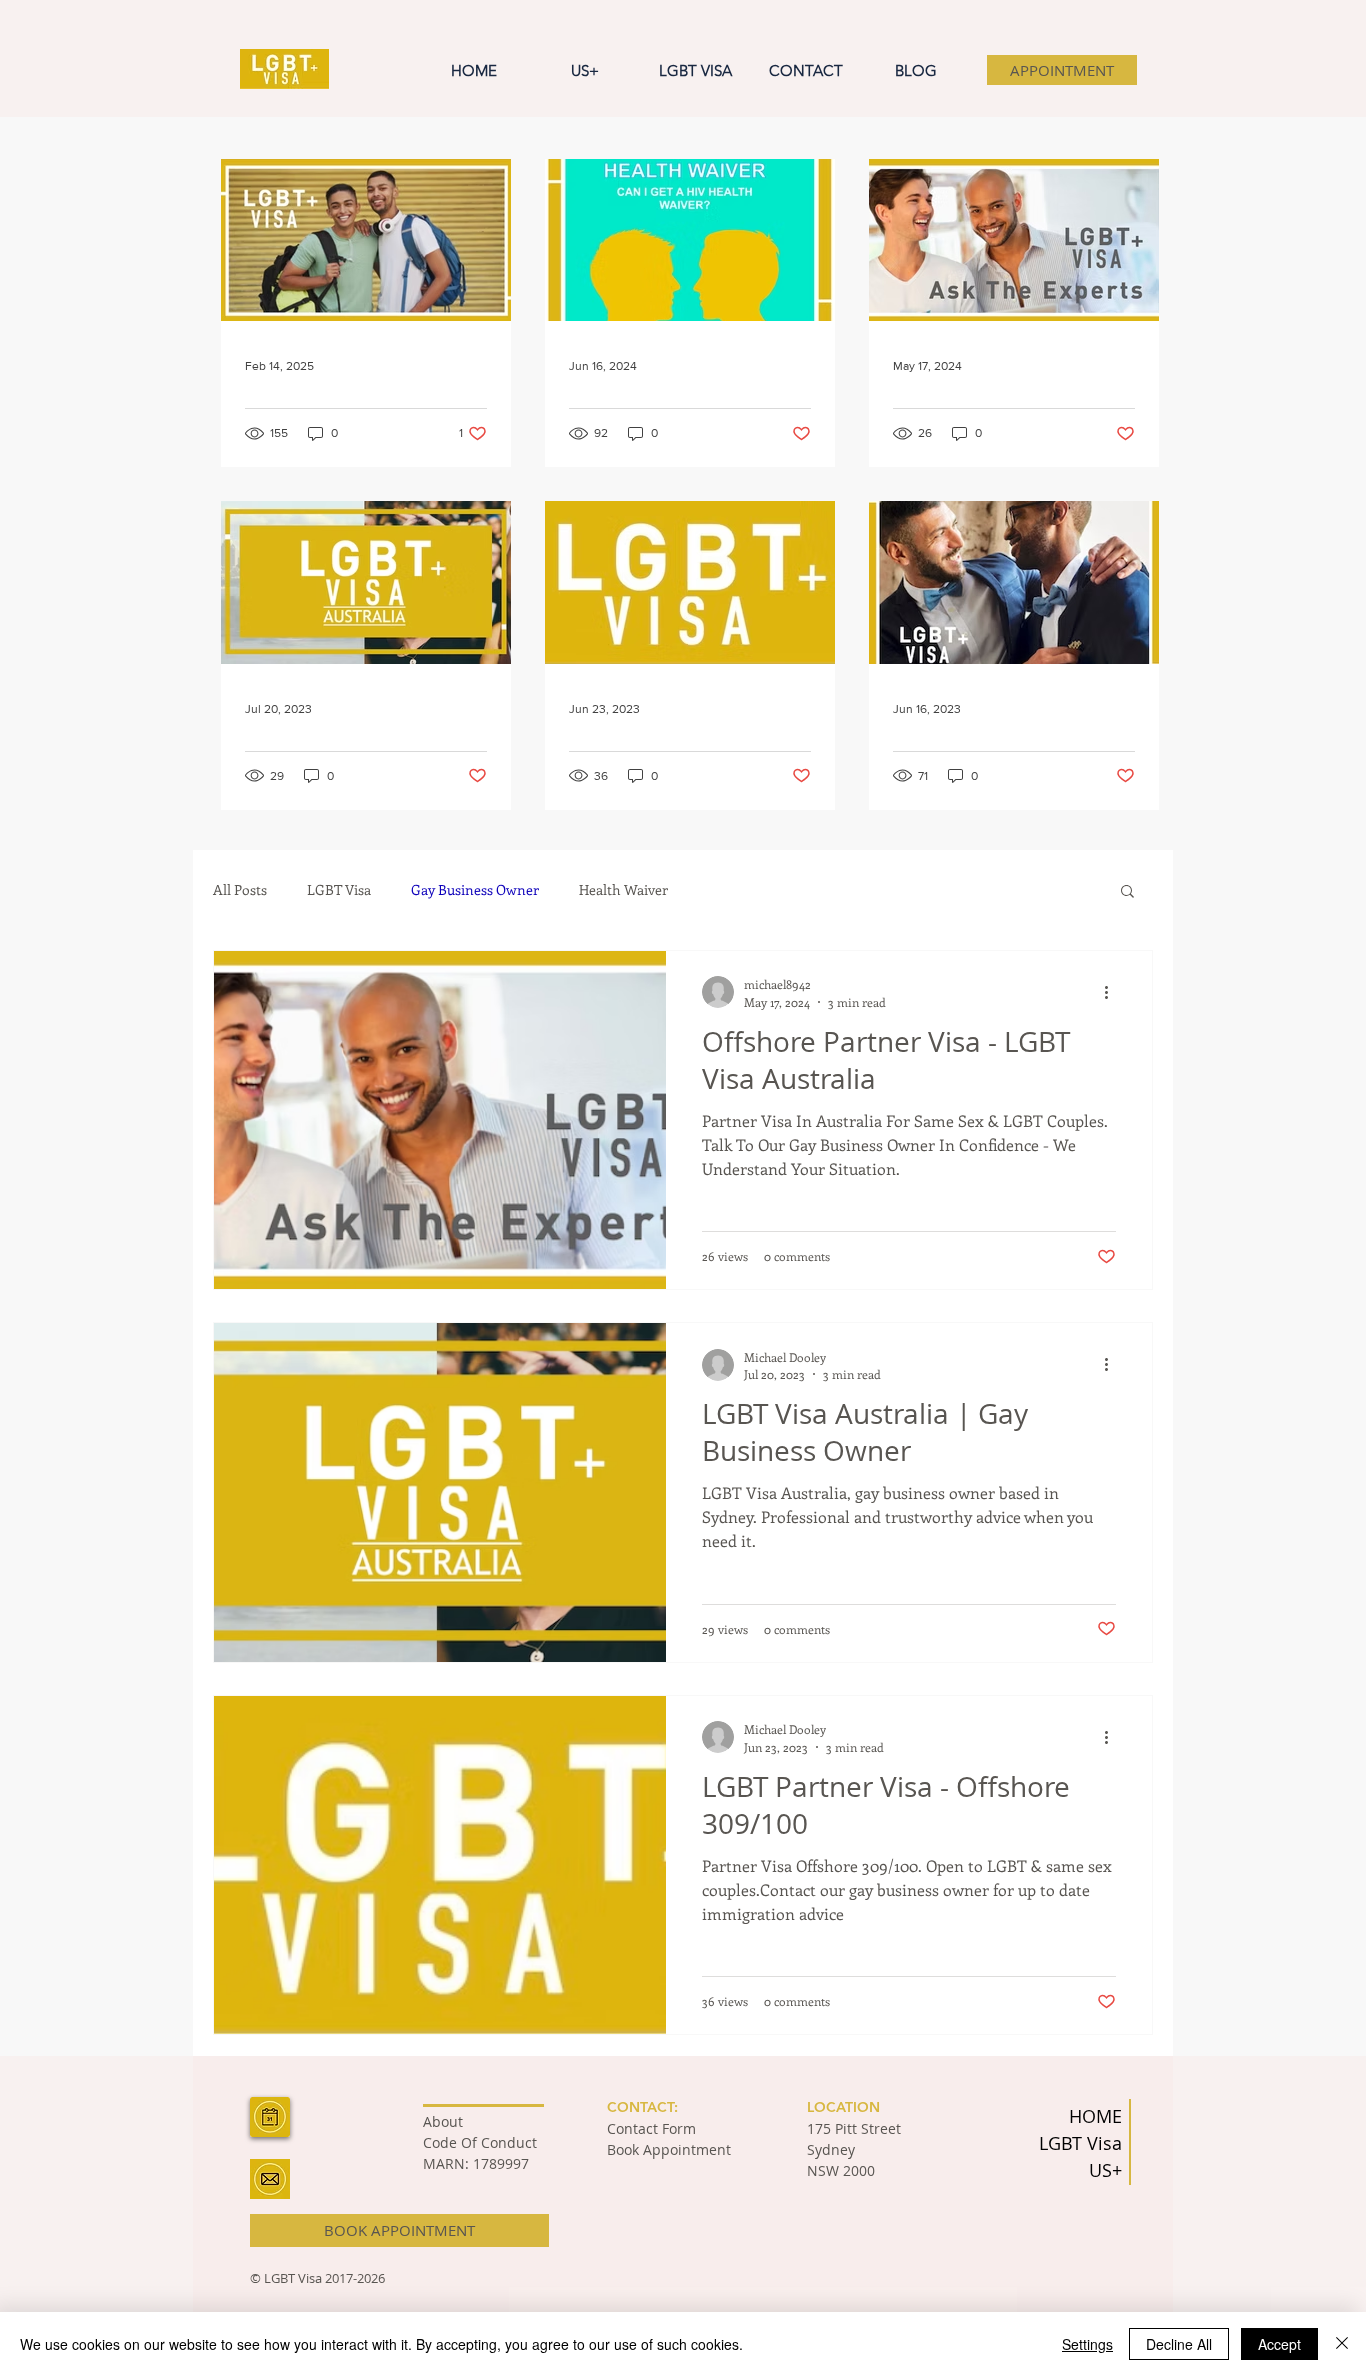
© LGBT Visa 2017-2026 (317, 2278)
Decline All (1179, 2344)
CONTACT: (642, 2107)
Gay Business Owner (475, 889)
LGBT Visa (339, 889)
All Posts (240, 889)
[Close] (1342, 2344)
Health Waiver (623, 889)
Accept (1279, 2344)
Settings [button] (1087, 2344)
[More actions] (1113, 992)
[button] (1127, 892)
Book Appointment (669, 2149)
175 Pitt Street (854, 2128)
